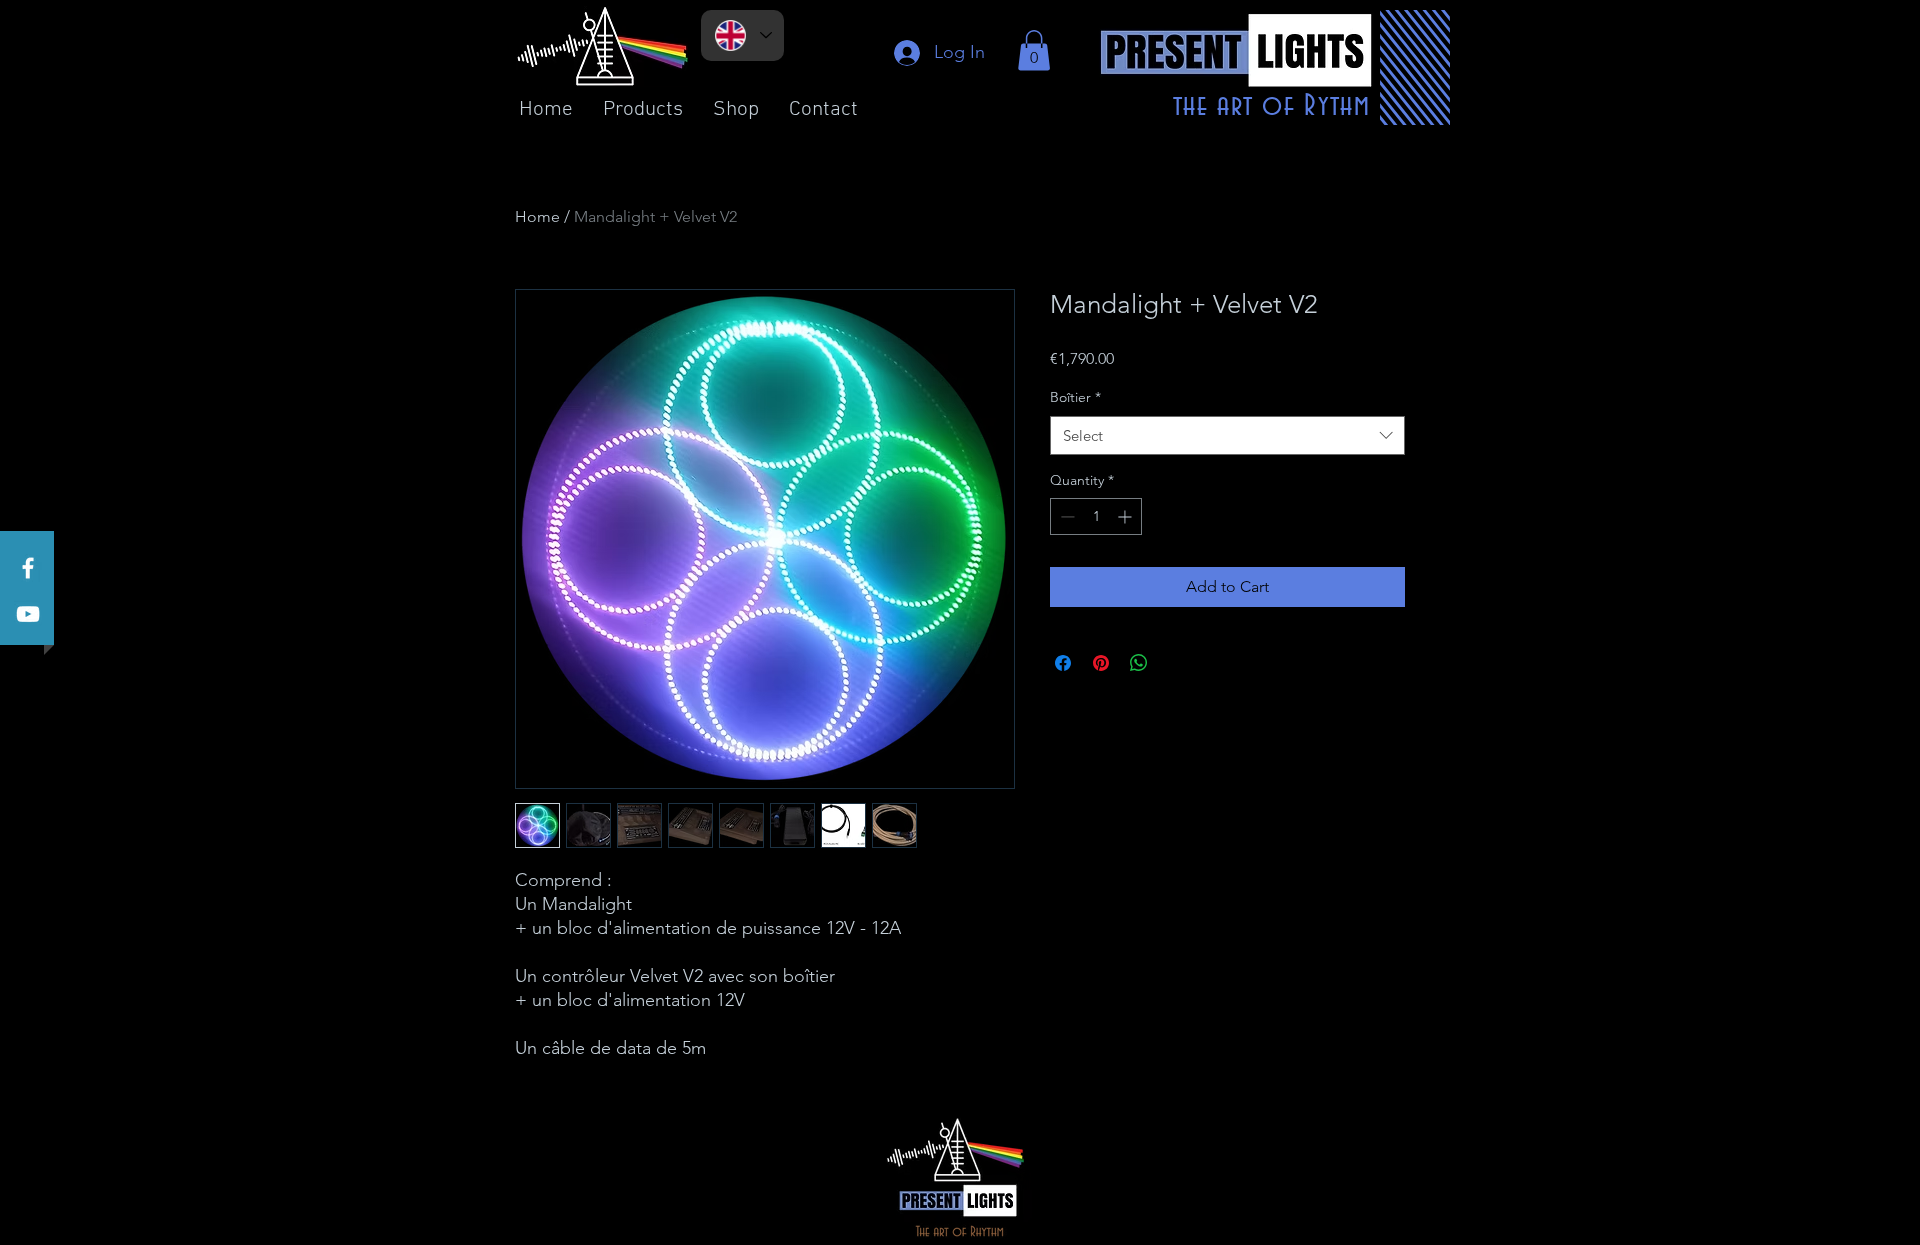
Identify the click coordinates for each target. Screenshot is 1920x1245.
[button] (1034, 50)
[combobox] (1227, 435)
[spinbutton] (1096, 516)
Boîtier (1075, 397)
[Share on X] (1177, 663)
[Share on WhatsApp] (1139, 663)
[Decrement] (1065, 516)
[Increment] (1126, 516)
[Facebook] (28, 568)
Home (537, 216)
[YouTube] (28, 614)
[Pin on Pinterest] (1101, 663)
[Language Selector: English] (742, 35)
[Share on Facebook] (1063, 663)
